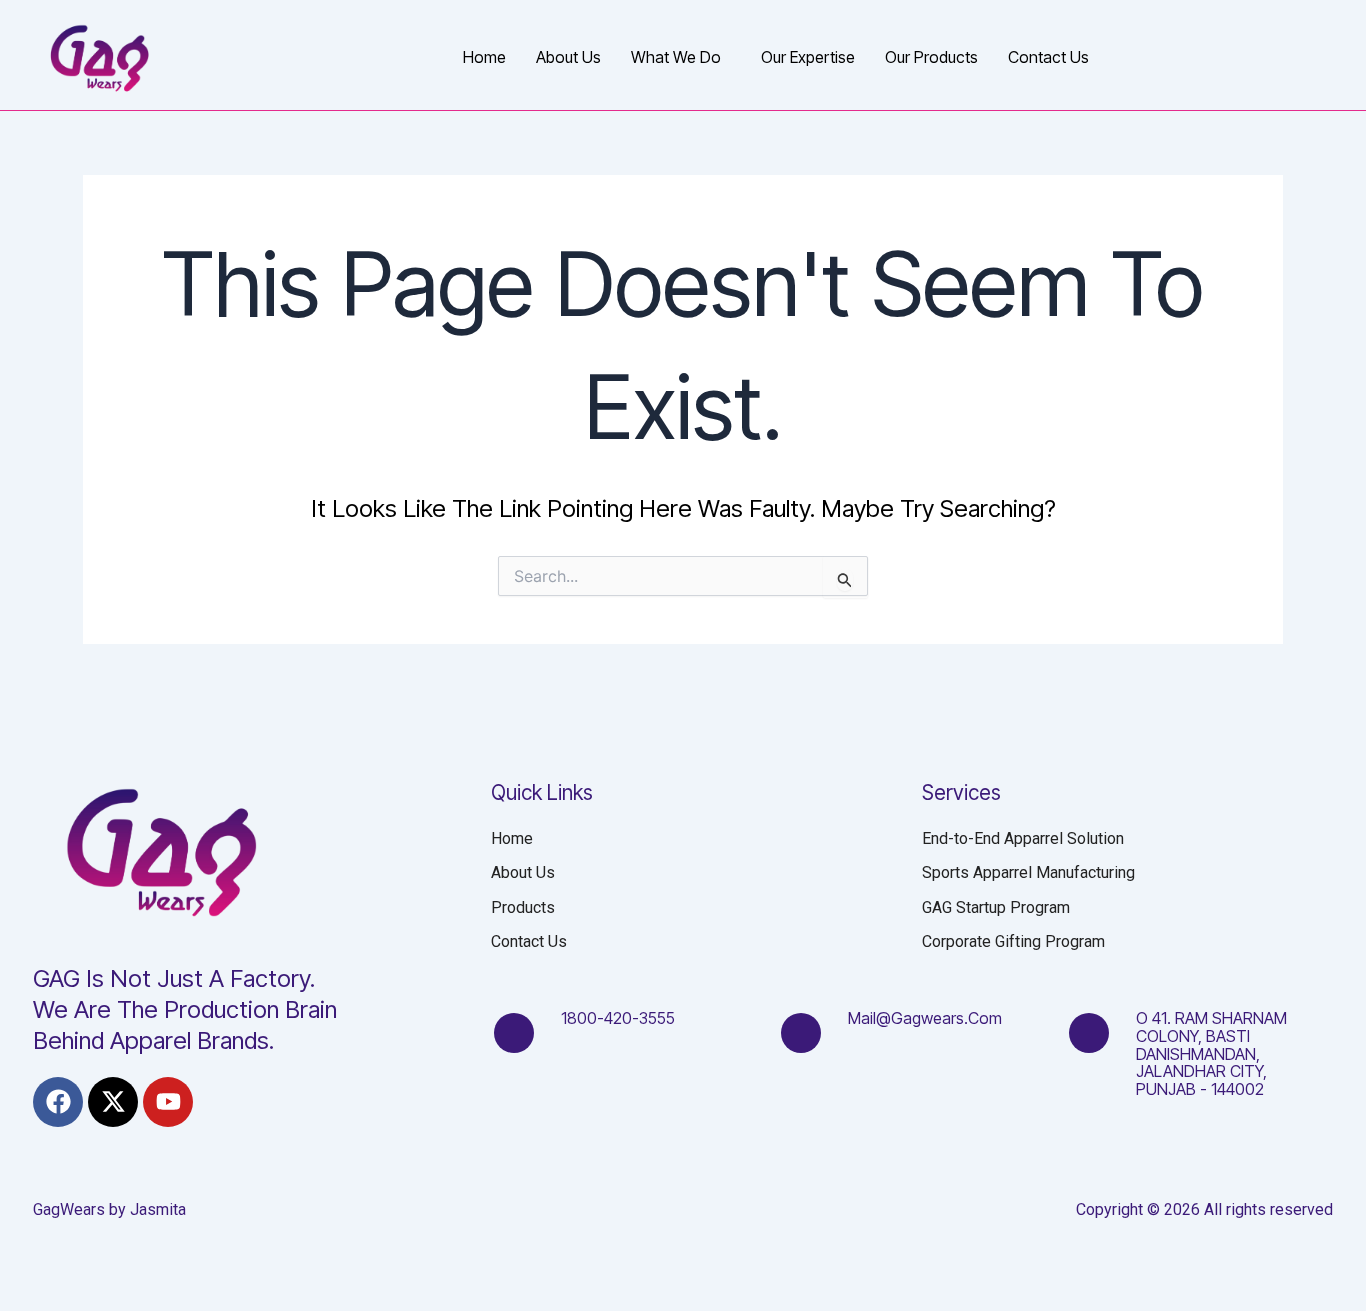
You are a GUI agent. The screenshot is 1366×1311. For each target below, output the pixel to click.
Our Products (931, 57)
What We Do (676, 57)
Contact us (1048, 57)
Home (484, 57)
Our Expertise (808, 57)
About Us (568, 57)
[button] (681, 57)
